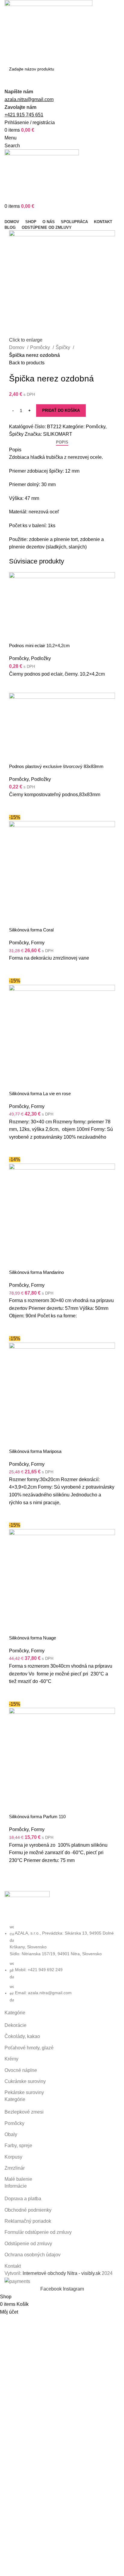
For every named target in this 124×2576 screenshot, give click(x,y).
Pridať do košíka (61, 410)
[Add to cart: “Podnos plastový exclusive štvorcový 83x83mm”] (17, 806)
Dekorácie (15, 2025)
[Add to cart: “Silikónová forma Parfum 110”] (17, 1872)
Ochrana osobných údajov (33, 2255)
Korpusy (13, 2157)
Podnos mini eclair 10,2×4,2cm (39, 645)
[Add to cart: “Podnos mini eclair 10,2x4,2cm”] (17, 685)
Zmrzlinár (15, 2168)
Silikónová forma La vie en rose (40, 1094)
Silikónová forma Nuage (33, 1638)
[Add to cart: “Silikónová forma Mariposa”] (17, 1514)
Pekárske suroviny (24, 2092)
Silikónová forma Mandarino (36, 1272)
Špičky (64, 347)
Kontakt (13, 2266)
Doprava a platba (23, 2199)
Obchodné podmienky (28, 2210)
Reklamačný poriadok (28, 2221)
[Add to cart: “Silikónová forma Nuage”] (17, 1693)
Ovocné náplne (21, 2070)
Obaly (11, 2134)
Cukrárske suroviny (25, 2081)
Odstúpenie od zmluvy (28, 2244)
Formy (38, 943)
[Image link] (27, 1907)
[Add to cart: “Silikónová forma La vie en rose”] (17, 1148)
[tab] (62, 442)
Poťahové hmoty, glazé (29, 2048)
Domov (17, 347)
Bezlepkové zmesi (24, 2112)
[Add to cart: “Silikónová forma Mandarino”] (17, 1327)
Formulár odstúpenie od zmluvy (38, 2232)
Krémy (11, 2059)
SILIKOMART (58, 434)
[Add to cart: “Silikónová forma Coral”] (17, 970)
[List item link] (62, 1963)
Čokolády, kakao (22, 2036)
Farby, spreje (18, 2146)
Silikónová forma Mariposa (35, 1451)
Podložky (41, 658)
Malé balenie (18, 2179)
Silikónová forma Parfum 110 (37, 1817)
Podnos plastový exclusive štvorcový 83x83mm (56, 766)
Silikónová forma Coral (31, 930)
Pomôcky (41, 347)
